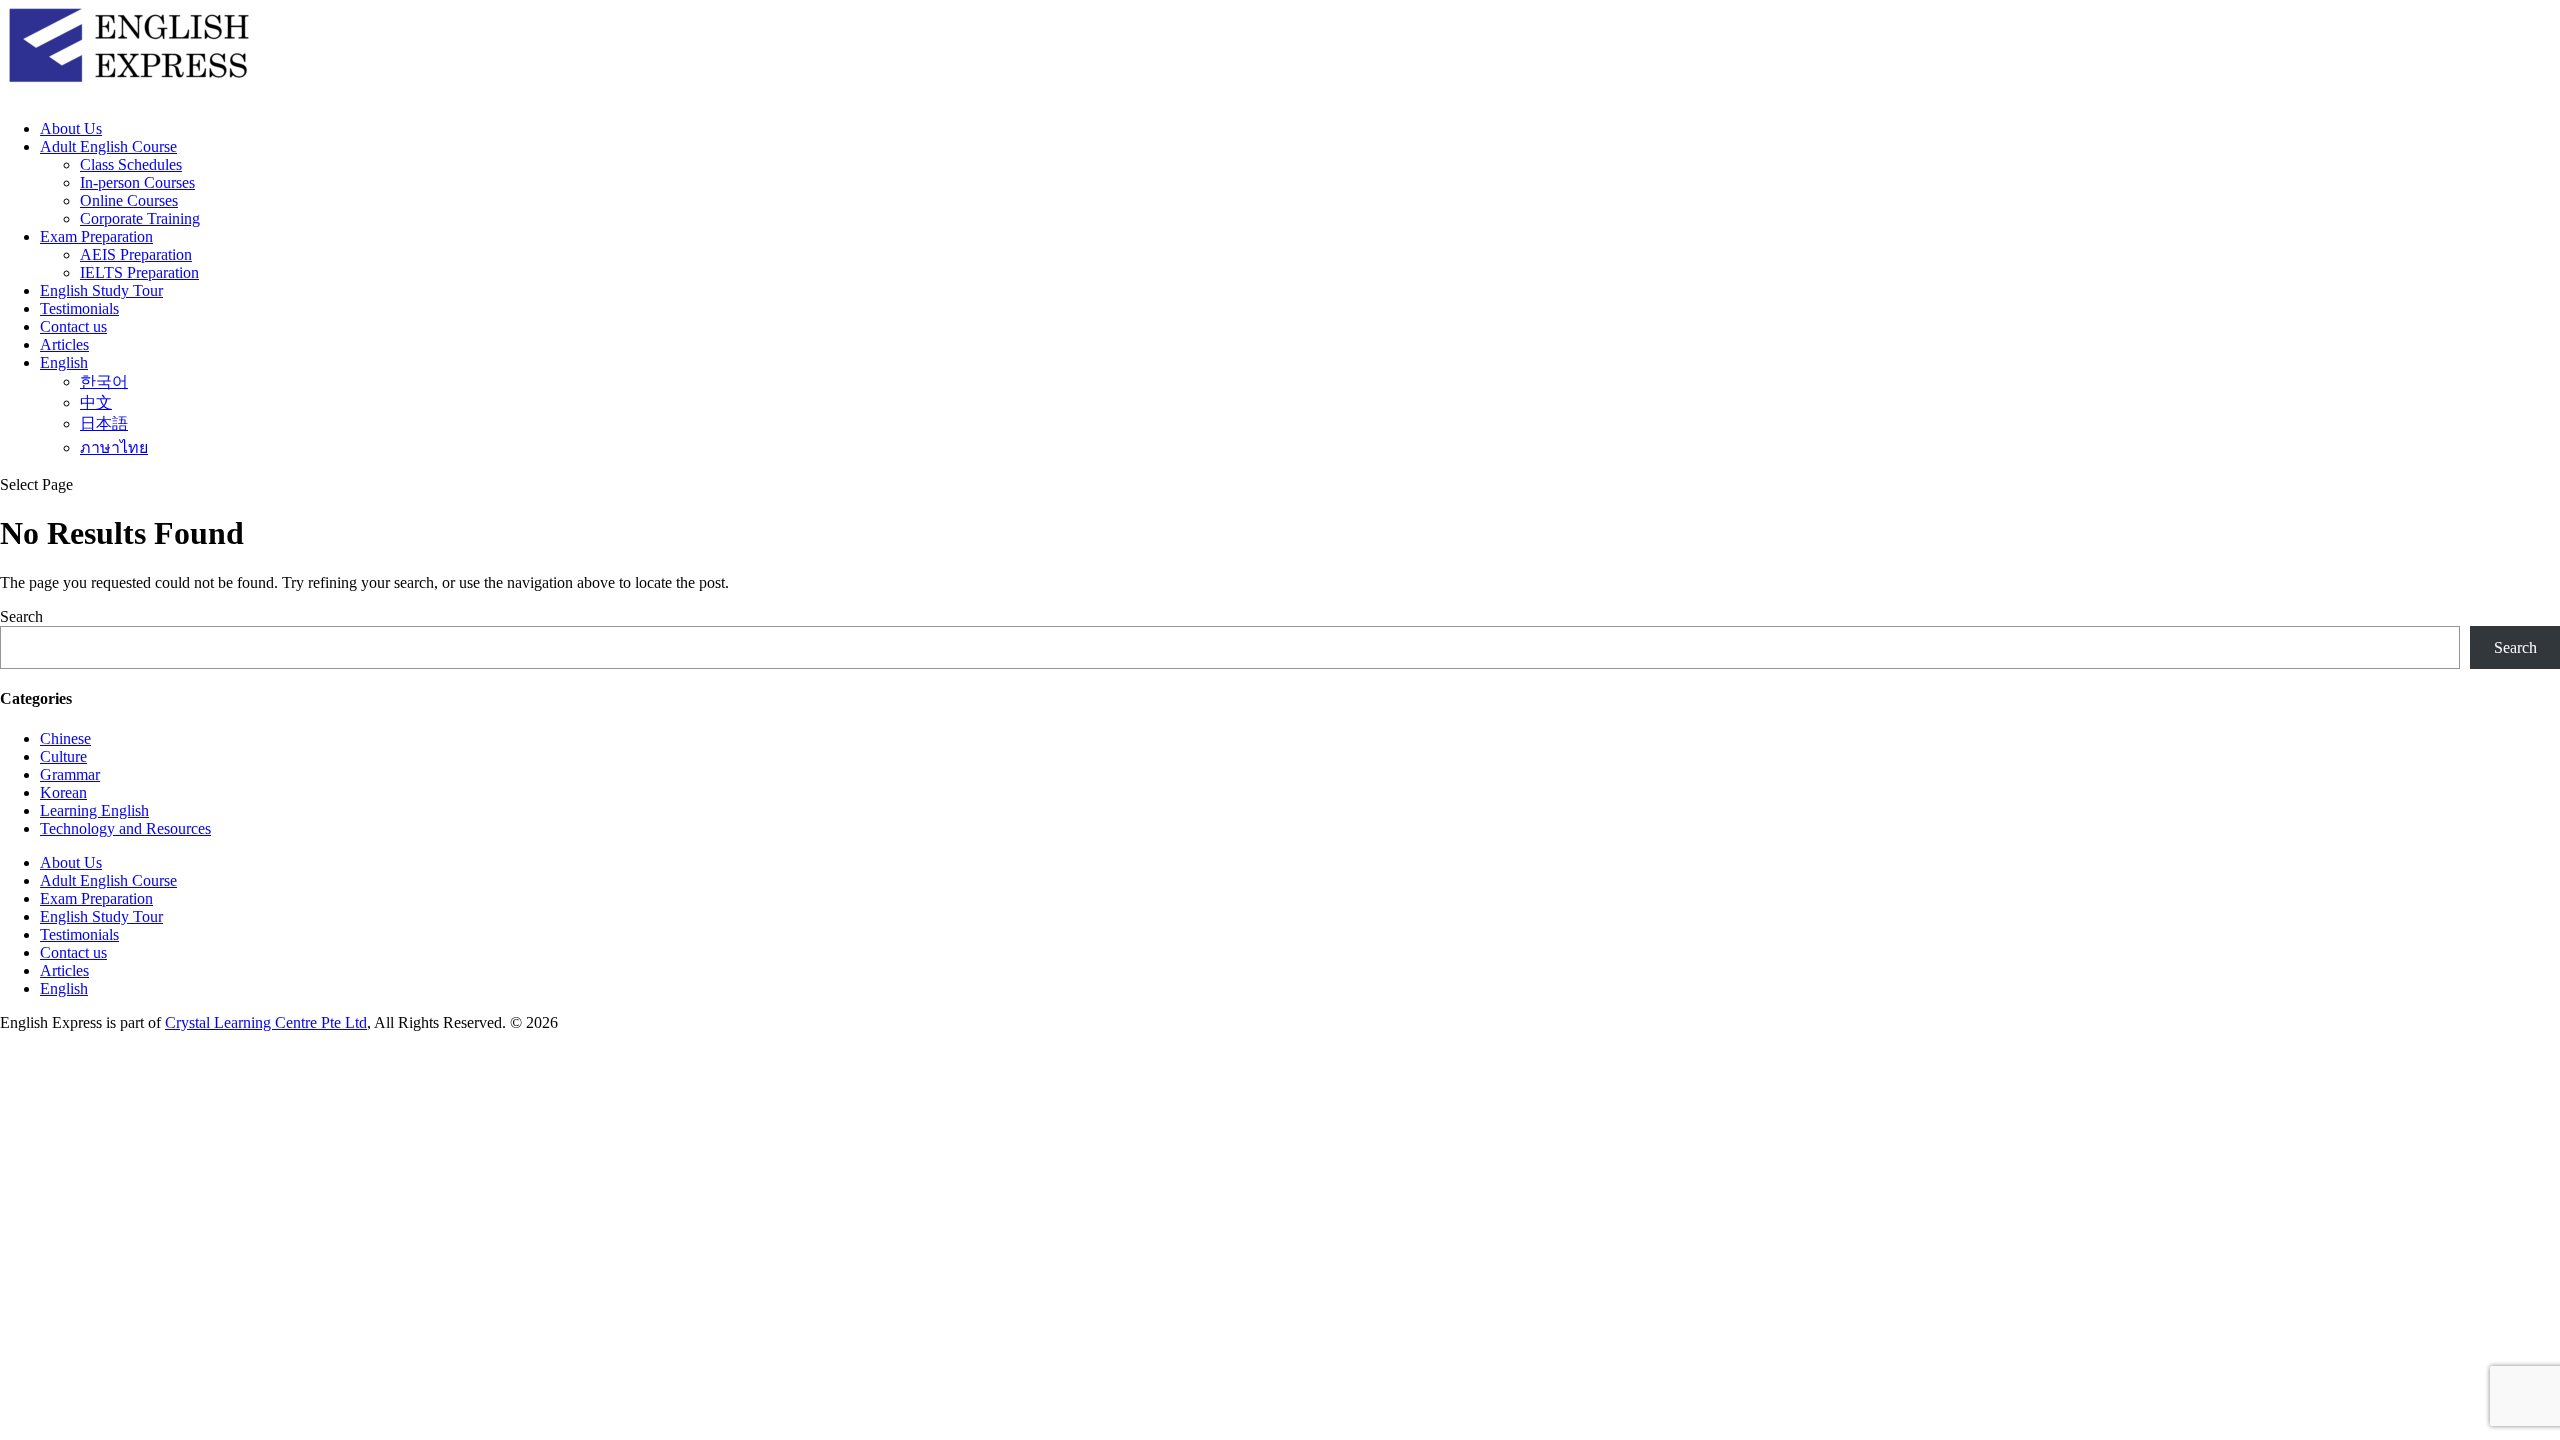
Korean (63, 792)
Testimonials (79, 308)
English (64, 362)
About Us (71, 128)
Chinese (65, 738)
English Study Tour (101, 290)
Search (21, 616)
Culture (63, 756)
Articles (64, 344)
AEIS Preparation (136, 254)
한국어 (104, 381)
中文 (96, 402)
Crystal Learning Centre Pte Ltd (266, 1022)
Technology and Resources (125, 828)
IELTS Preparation (139, 272)
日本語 (104, 423)
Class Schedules (131, 164)
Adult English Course (108, 146)
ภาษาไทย (114, 447)
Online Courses (129, 200)
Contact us (73, 326)
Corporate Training (140, 218)
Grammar (70, 774)
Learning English (94, 810)
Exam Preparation (96, 236)
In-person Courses (137, 182)
